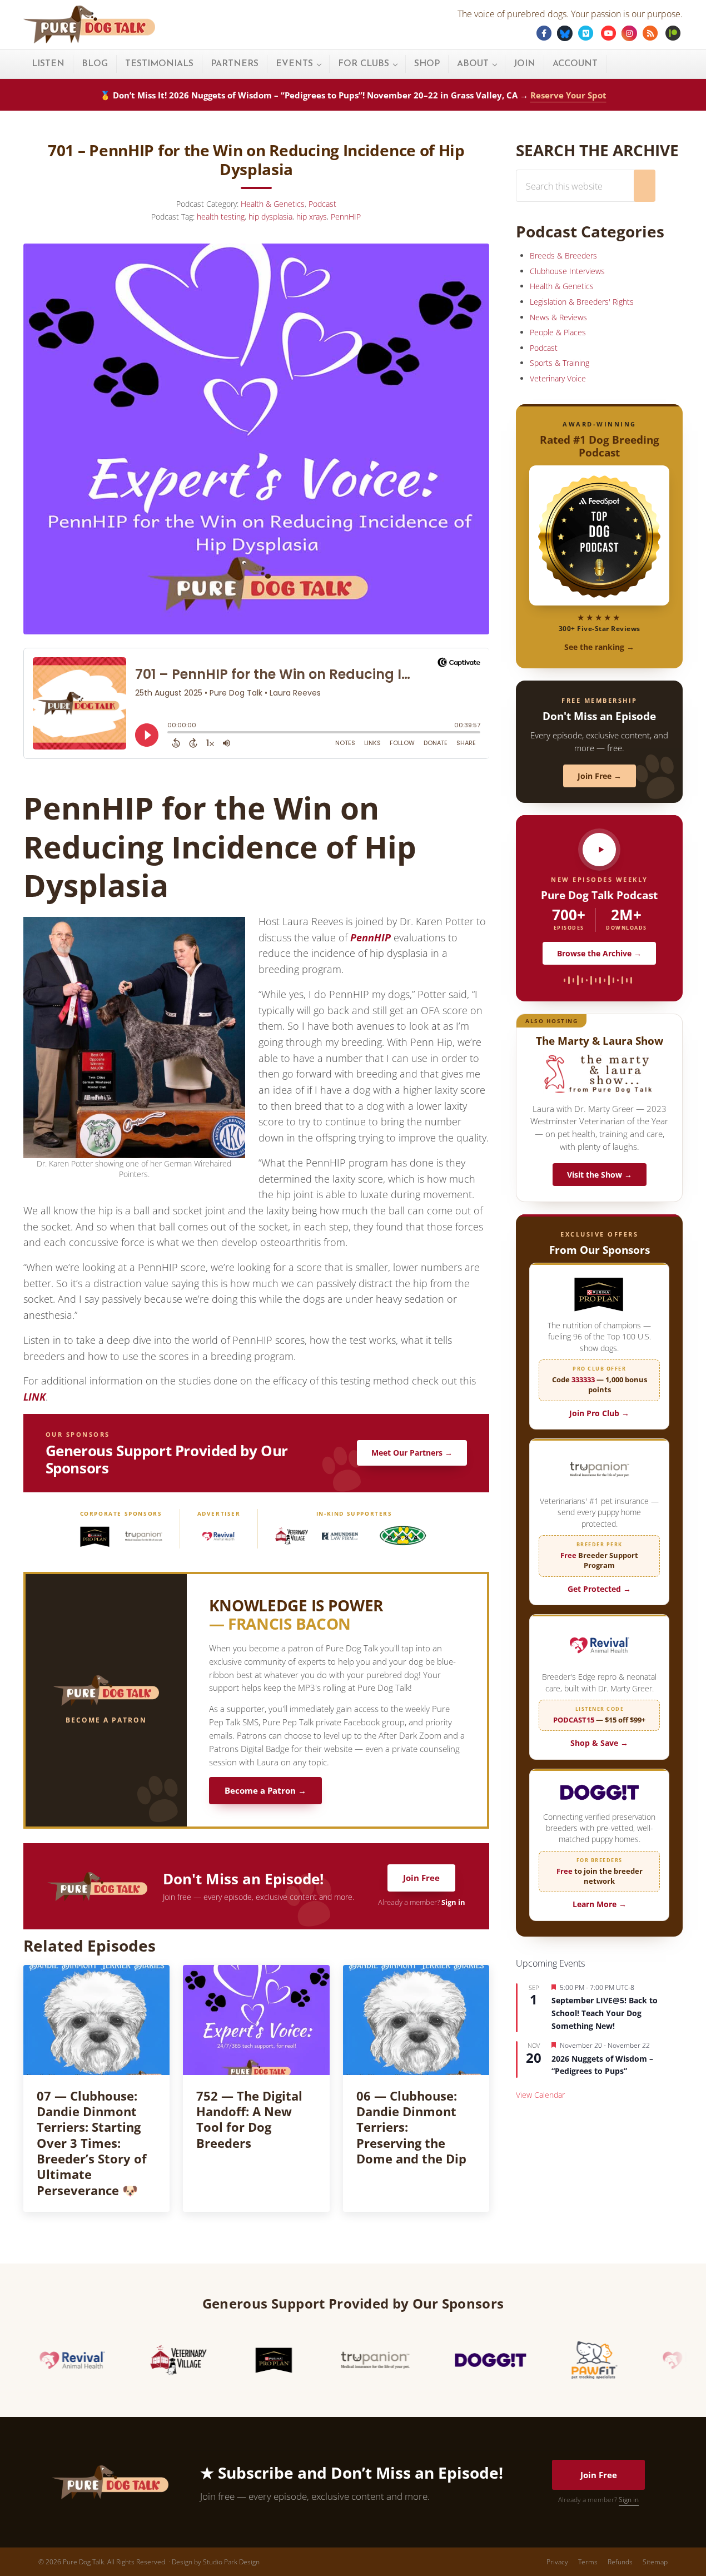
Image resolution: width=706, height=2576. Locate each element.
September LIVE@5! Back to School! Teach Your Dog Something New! (605, 2013)
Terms (588, 2562)
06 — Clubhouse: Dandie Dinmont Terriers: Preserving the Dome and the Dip (411, 2128)
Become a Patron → (265, 1791)
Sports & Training (560, 363)
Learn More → (600, 1904)
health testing (221, 217)
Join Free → (600, 776)
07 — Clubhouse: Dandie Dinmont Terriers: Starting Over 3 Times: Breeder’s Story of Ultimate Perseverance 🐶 (92, 2143)
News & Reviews (558, 317)
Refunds (620, 2562)
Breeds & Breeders (563, 255)
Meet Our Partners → (412, 1453)
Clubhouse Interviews (567, 271)
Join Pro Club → (599, 1413)
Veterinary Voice (558, 378)
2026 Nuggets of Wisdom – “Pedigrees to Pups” (602, 2065)
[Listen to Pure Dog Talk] (599, 850)
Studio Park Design (231, 2562)
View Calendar (540, 2095)
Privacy (557, 2562)
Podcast (322, 204)
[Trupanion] (144, 1536)
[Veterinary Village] (291, 1536)
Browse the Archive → (599, 953)
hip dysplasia (270, 217)
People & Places (558, 332)
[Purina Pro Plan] (95, 1536)
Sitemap (655, 2562)
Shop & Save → (599, 1743)
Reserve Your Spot (568, 95)
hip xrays (312, 217)
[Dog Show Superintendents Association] (402, 1536)
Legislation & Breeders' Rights (582, 302)
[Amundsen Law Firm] (340, 1536)
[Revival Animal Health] (218, 1536)
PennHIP (346, 217)
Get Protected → (599, 1589)
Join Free (421, 1878)
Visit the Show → (600, 1175)
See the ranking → (599, 647)
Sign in (453, 1902)
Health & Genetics (273, 204)
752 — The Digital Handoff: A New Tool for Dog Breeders (249, 2120)
